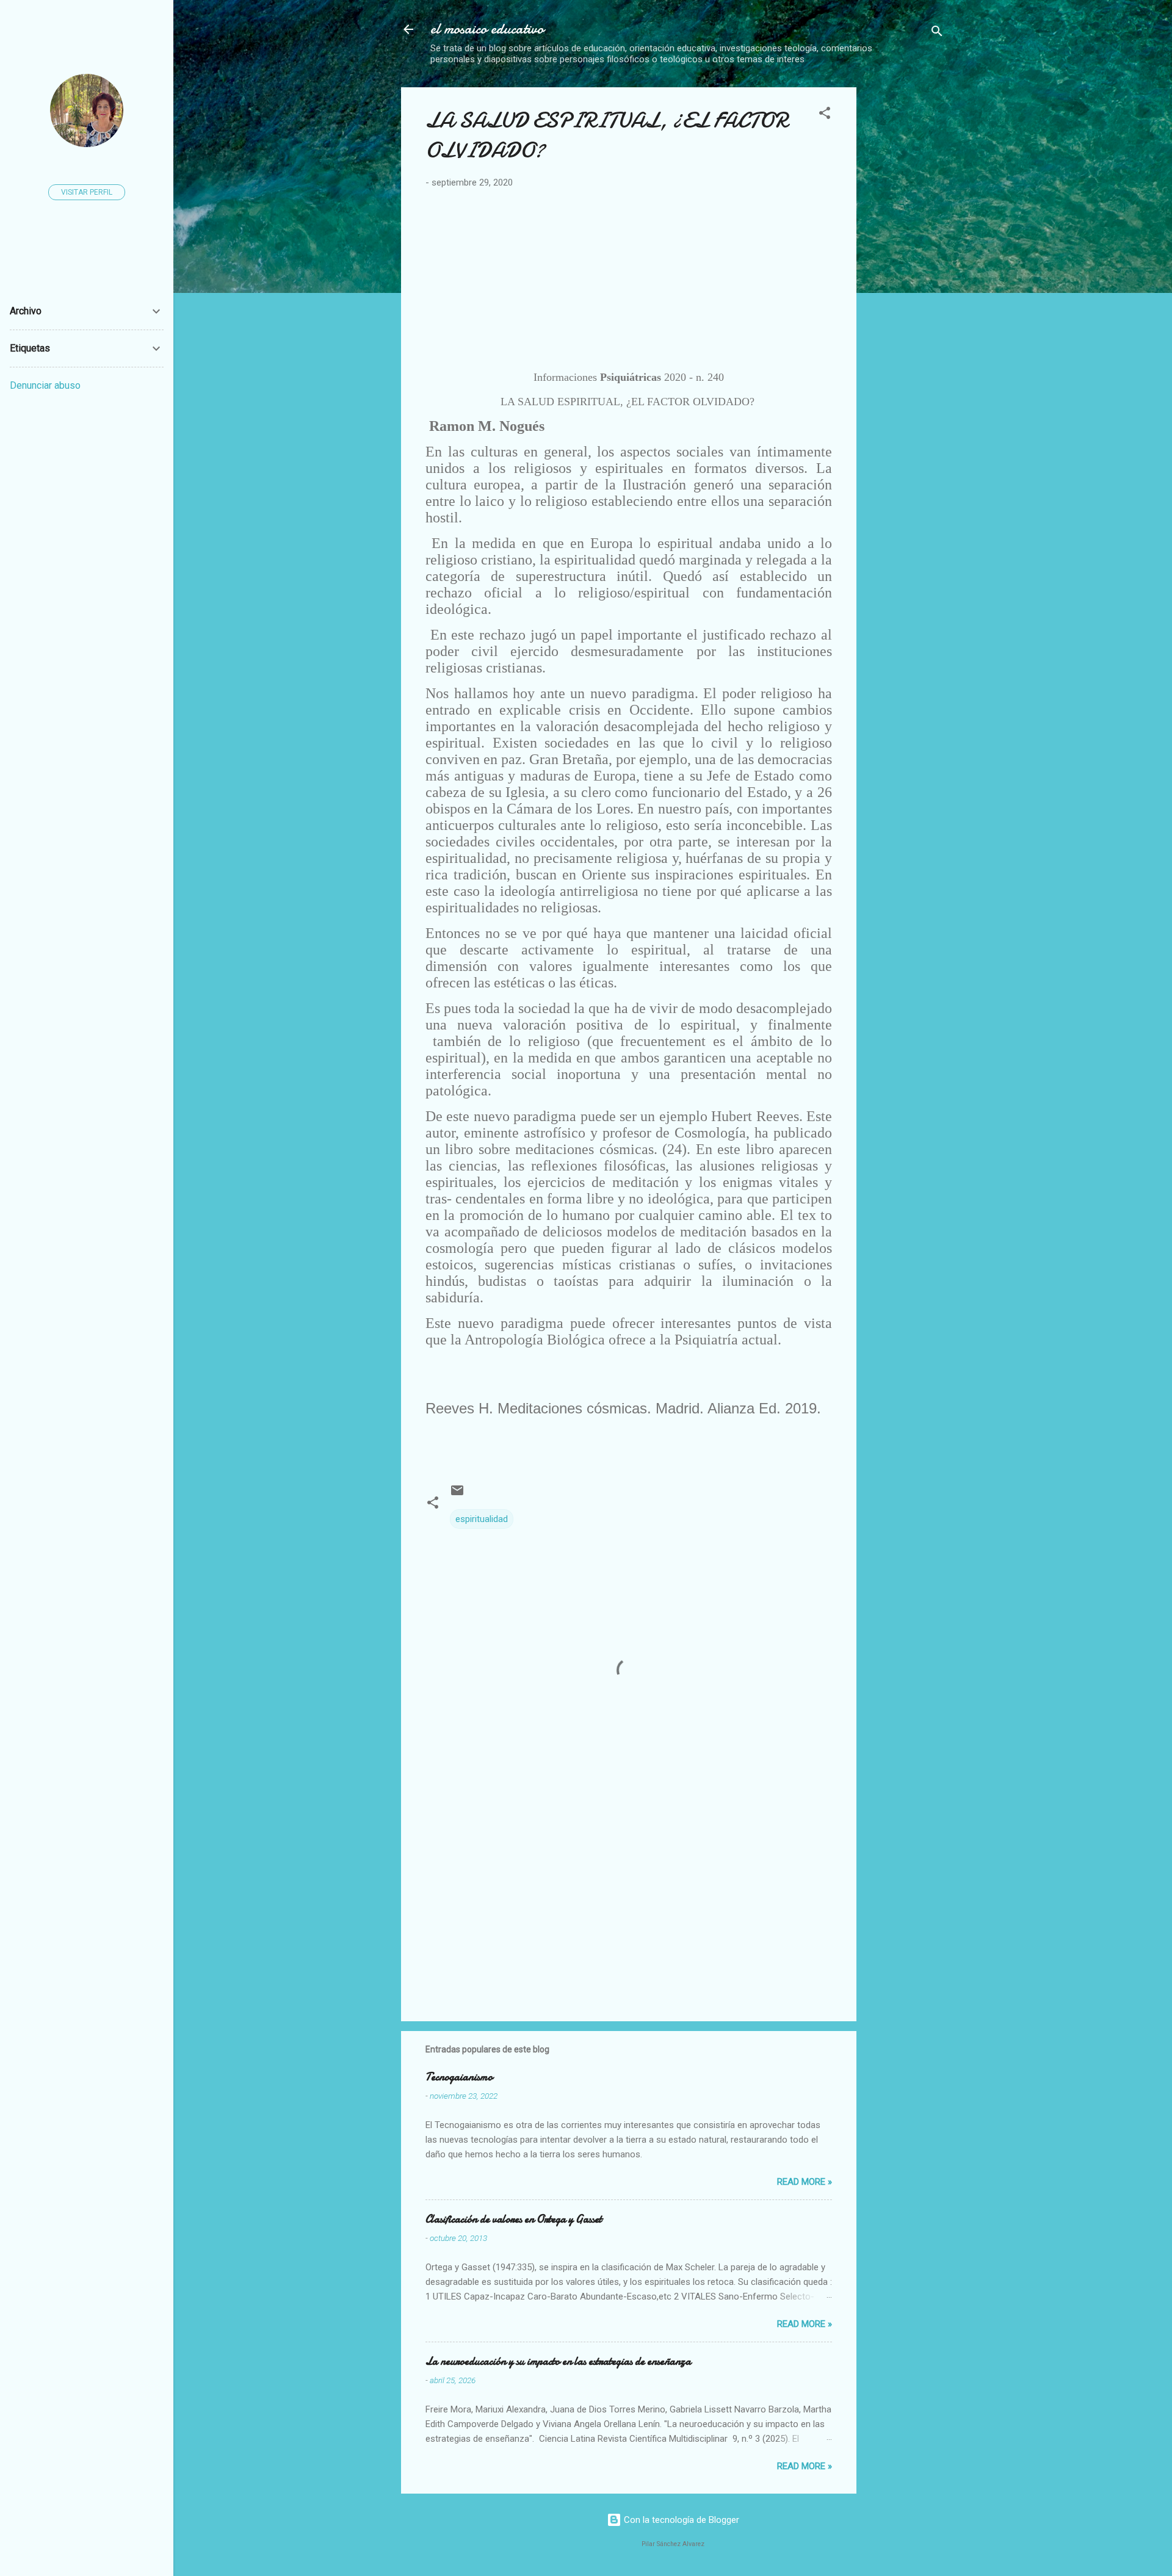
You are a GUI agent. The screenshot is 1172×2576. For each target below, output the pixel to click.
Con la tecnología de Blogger (680, 2520)
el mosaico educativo (487, 29)
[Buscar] (937, 33)
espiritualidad (482, 1519)
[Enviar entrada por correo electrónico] (457, 1495)
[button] (825, 115)
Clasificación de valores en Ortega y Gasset (514, 2219)
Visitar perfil (87, 192)
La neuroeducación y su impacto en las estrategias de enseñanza (558, 2361)
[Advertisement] (969, 173)
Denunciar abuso (45, 385)
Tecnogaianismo (459, 2077)
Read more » (805, 2182)
